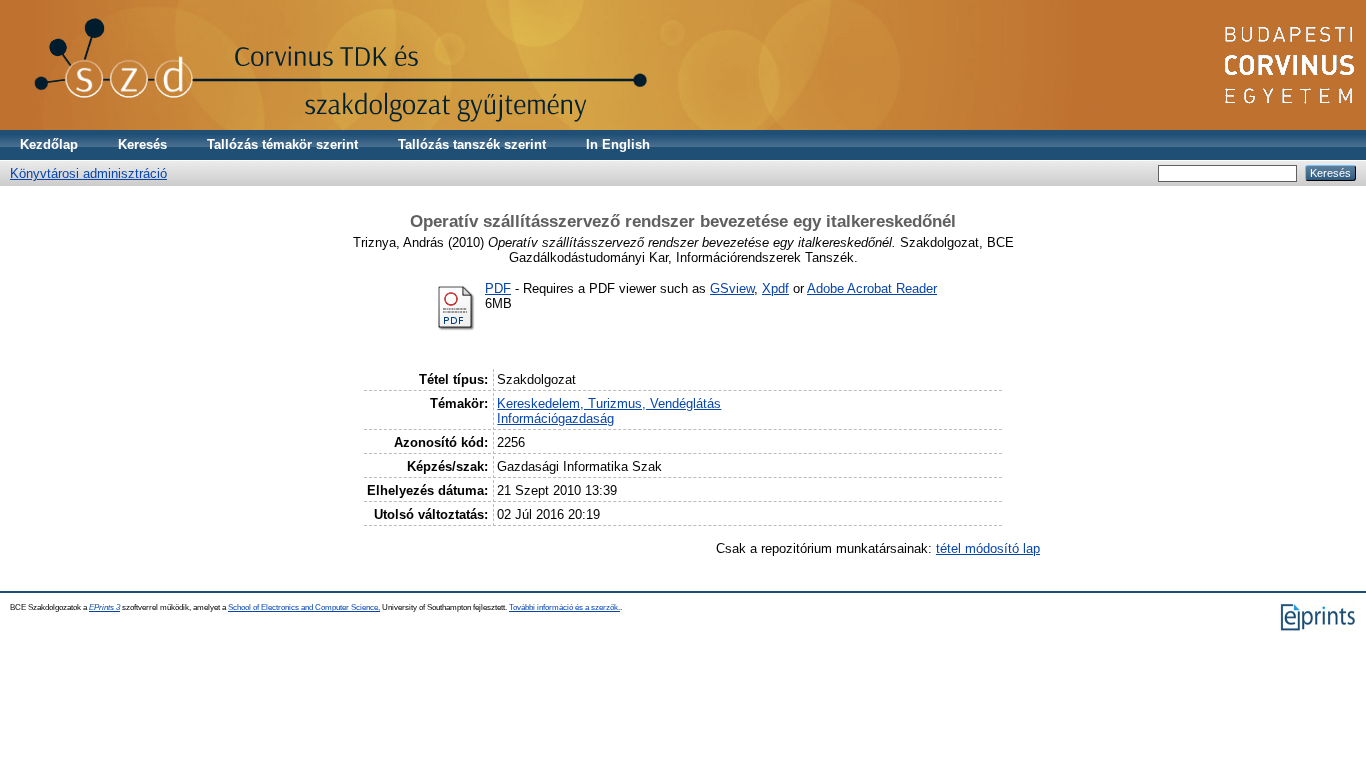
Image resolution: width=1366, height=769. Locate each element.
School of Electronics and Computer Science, (304, 607)
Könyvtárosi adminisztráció (88, 173)
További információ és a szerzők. (564, 607)
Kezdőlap (49, 144)
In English (618, 144)
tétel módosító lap (988, 548)
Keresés (142, 144)
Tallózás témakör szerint (282, 144)
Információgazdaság (555, 418)
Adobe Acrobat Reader (872, 288)
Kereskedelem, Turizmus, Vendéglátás (609, 403)
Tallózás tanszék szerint (472, 144)
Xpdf (775, 288)
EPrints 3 (104, 607)
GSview (732, 288)
